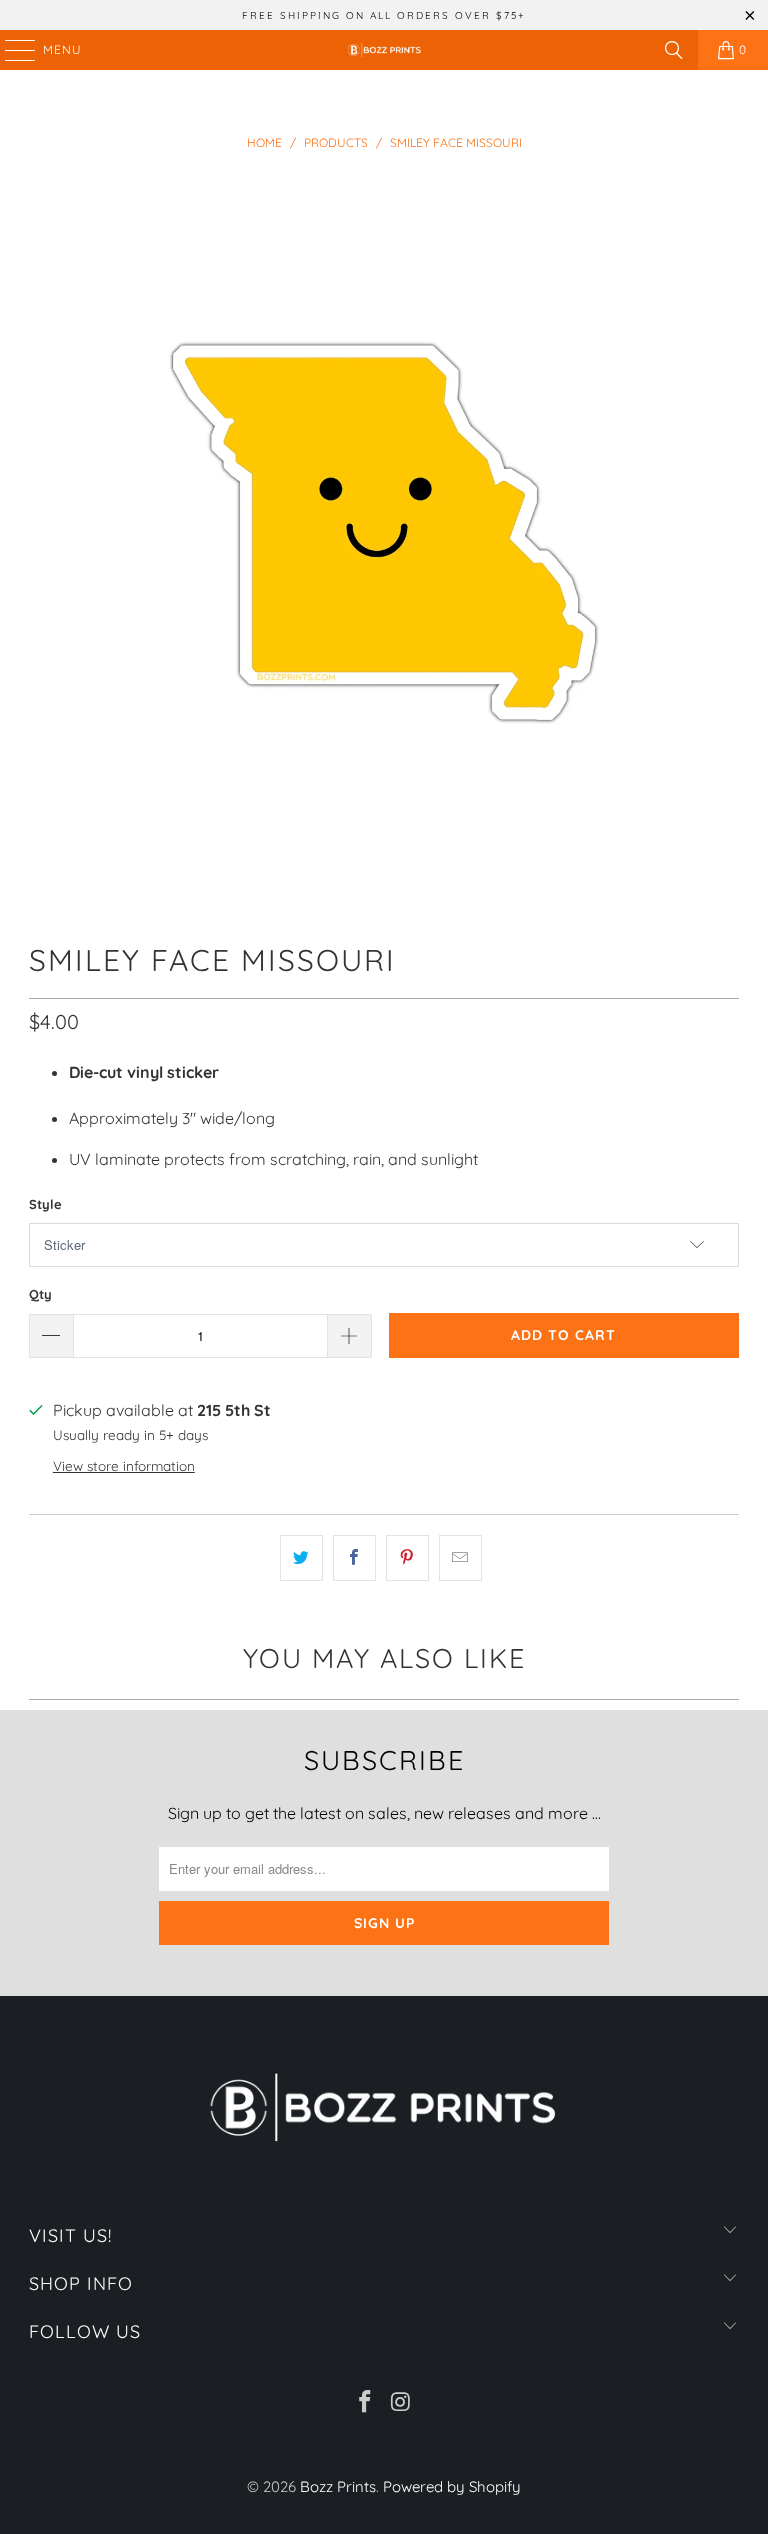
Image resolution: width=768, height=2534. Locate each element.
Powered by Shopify (452, 2486)
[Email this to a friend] (460, 1558)
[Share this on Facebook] (354, 1558)
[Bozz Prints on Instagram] (401, 2403)
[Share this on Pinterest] (407, 1558)
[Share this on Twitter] (301, 1558)
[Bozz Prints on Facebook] (365, 2403)
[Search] (674, 50)
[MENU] (10, 50)
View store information (124, 1465)
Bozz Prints (338, 2486)
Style (45, 1204)
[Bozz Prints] (384, 50)
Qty (40, 1294)
